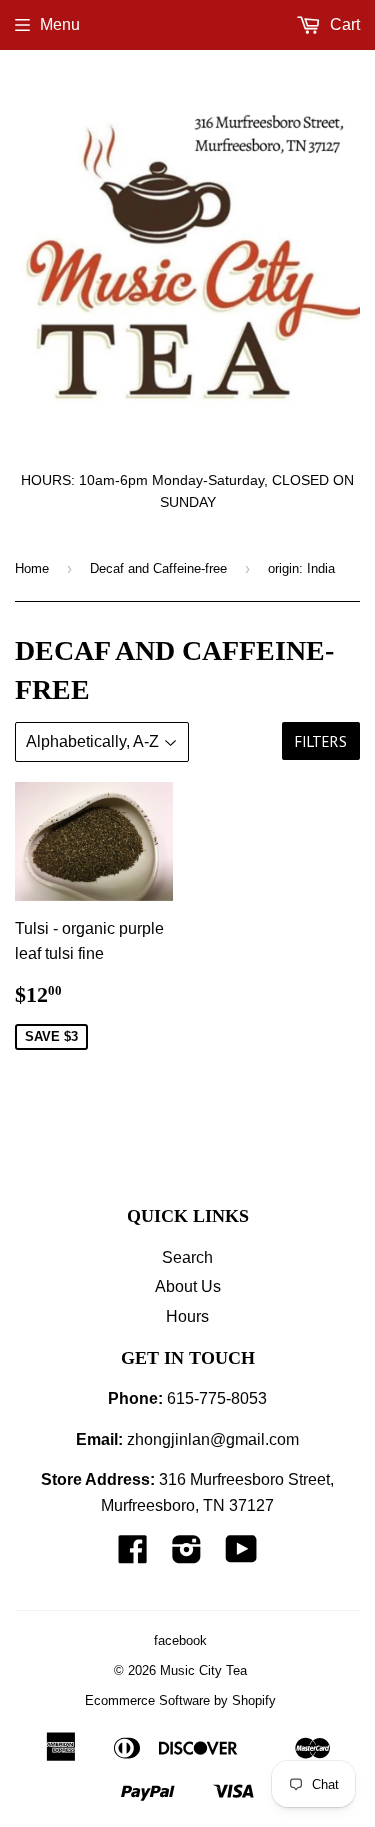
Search (187, 1257)
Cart (343, 24)
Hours (187, 1316)
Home (32, 568)
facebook (180, 1640)
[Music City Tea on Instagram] (187, 1555)
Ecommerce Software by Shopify (180, 1700)
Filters (321, 741)
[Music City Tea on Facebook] (133, 1555)
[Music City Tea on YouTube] (241, 1555)
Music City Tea (203, 1670)
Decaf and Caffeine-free (158, 568)
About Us (188, 1286)
